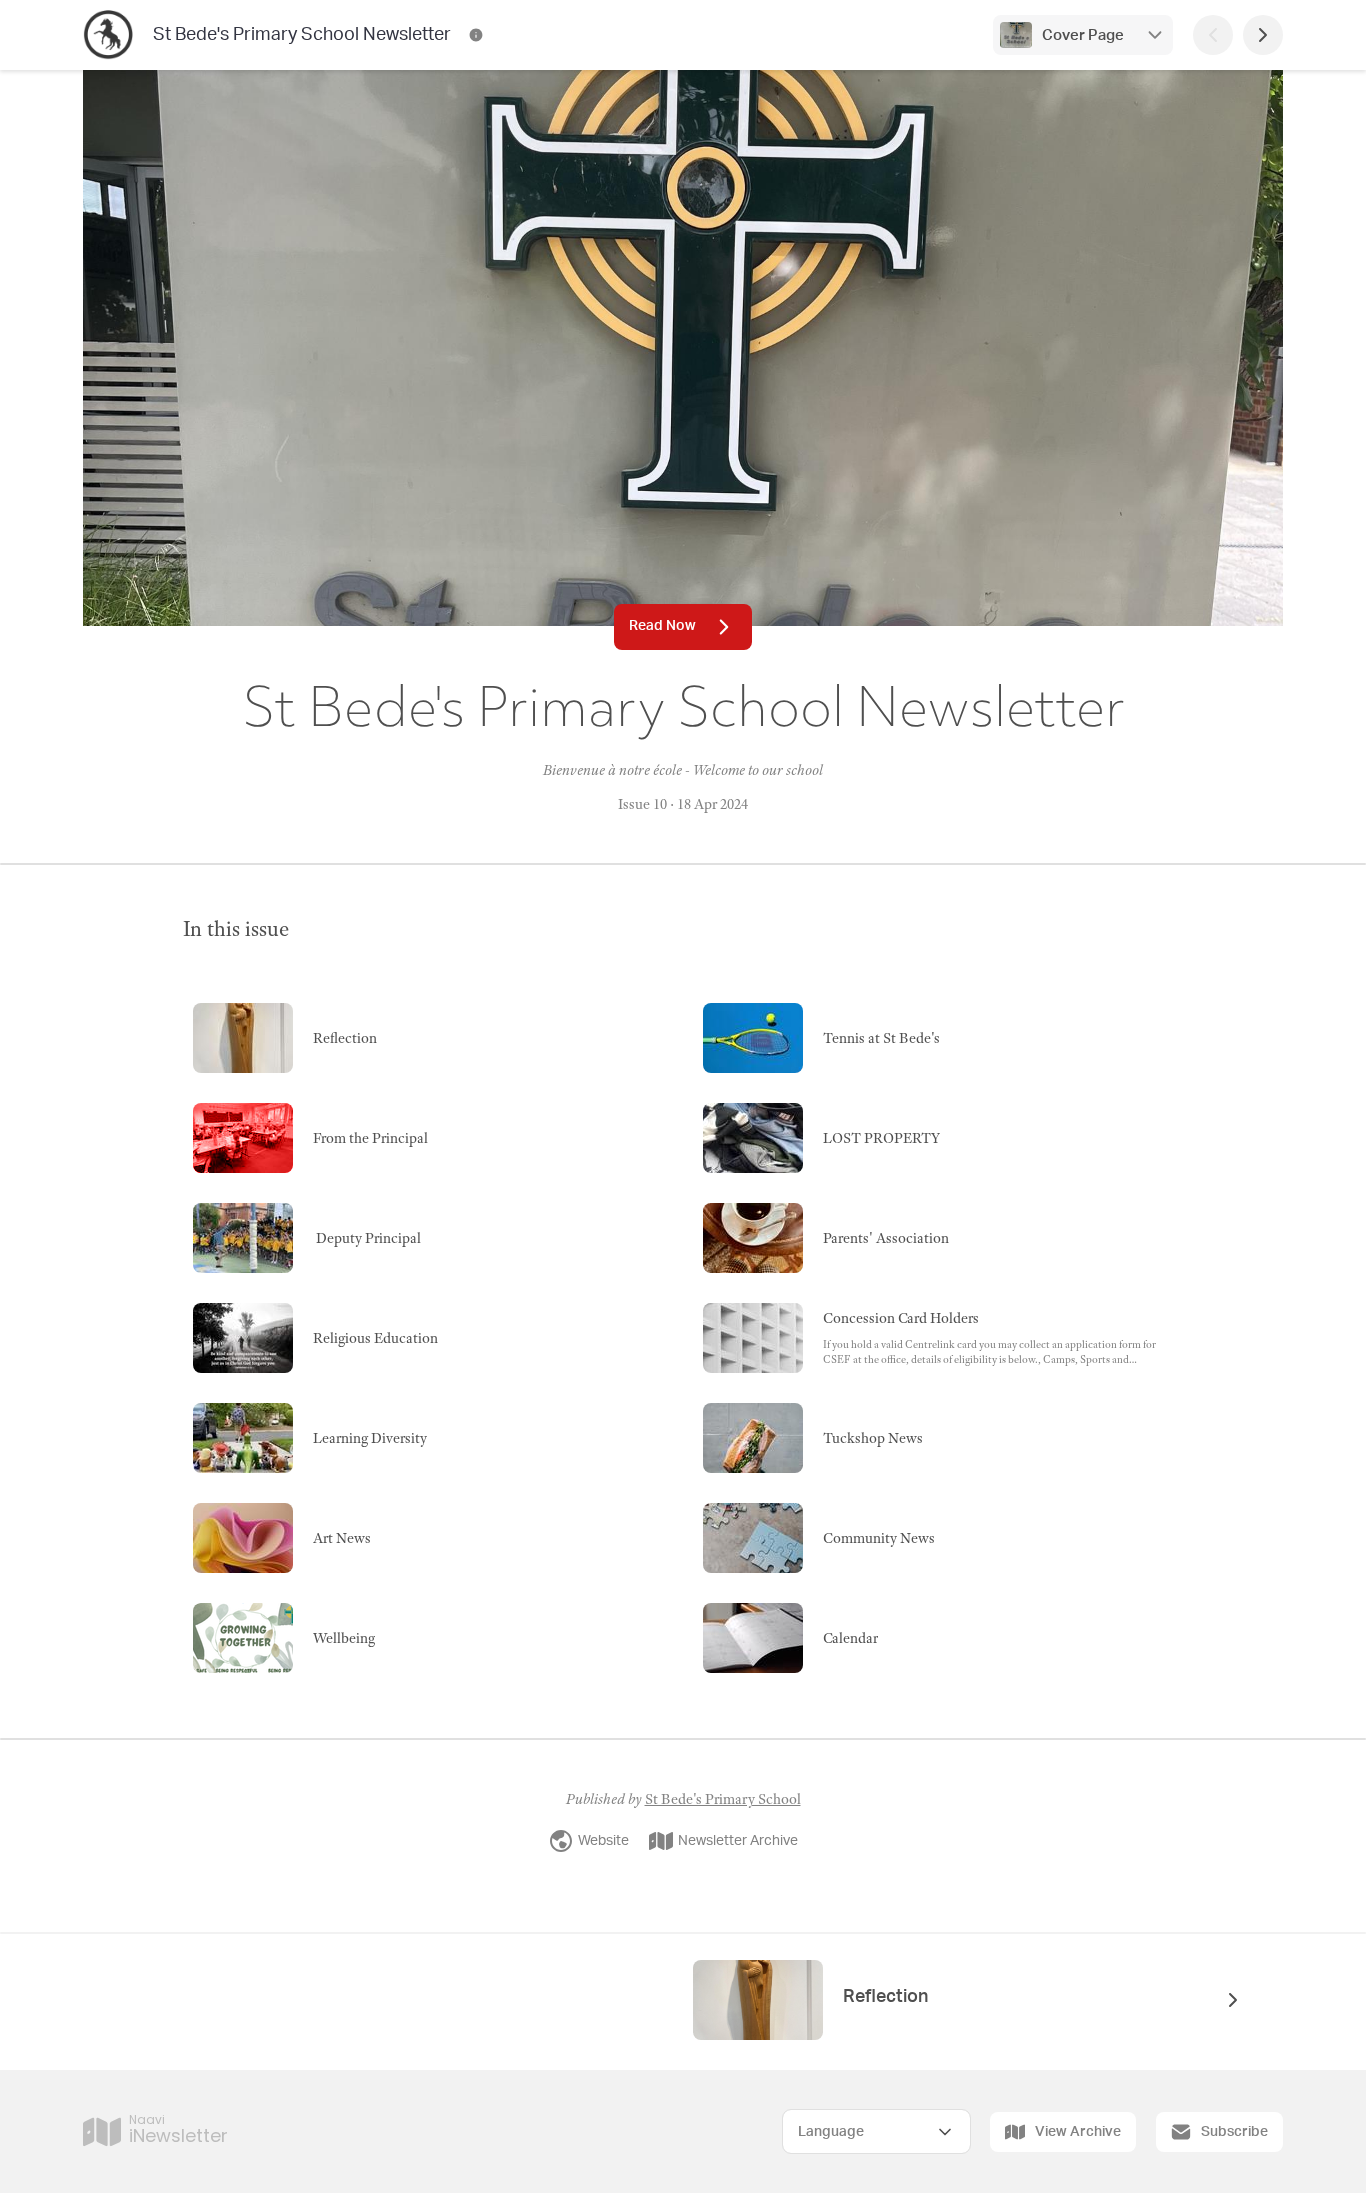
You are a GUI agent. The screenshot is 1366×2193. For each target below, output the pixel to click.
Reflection (885, 1997)
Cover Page (1083, 35)
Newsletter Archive (738, 1841)
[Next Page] (1263, 35)
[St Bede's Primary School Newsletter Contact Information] (476, 35)
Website (603, 1841)
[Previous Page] (1213, 35)
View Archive (1078, 2132)
